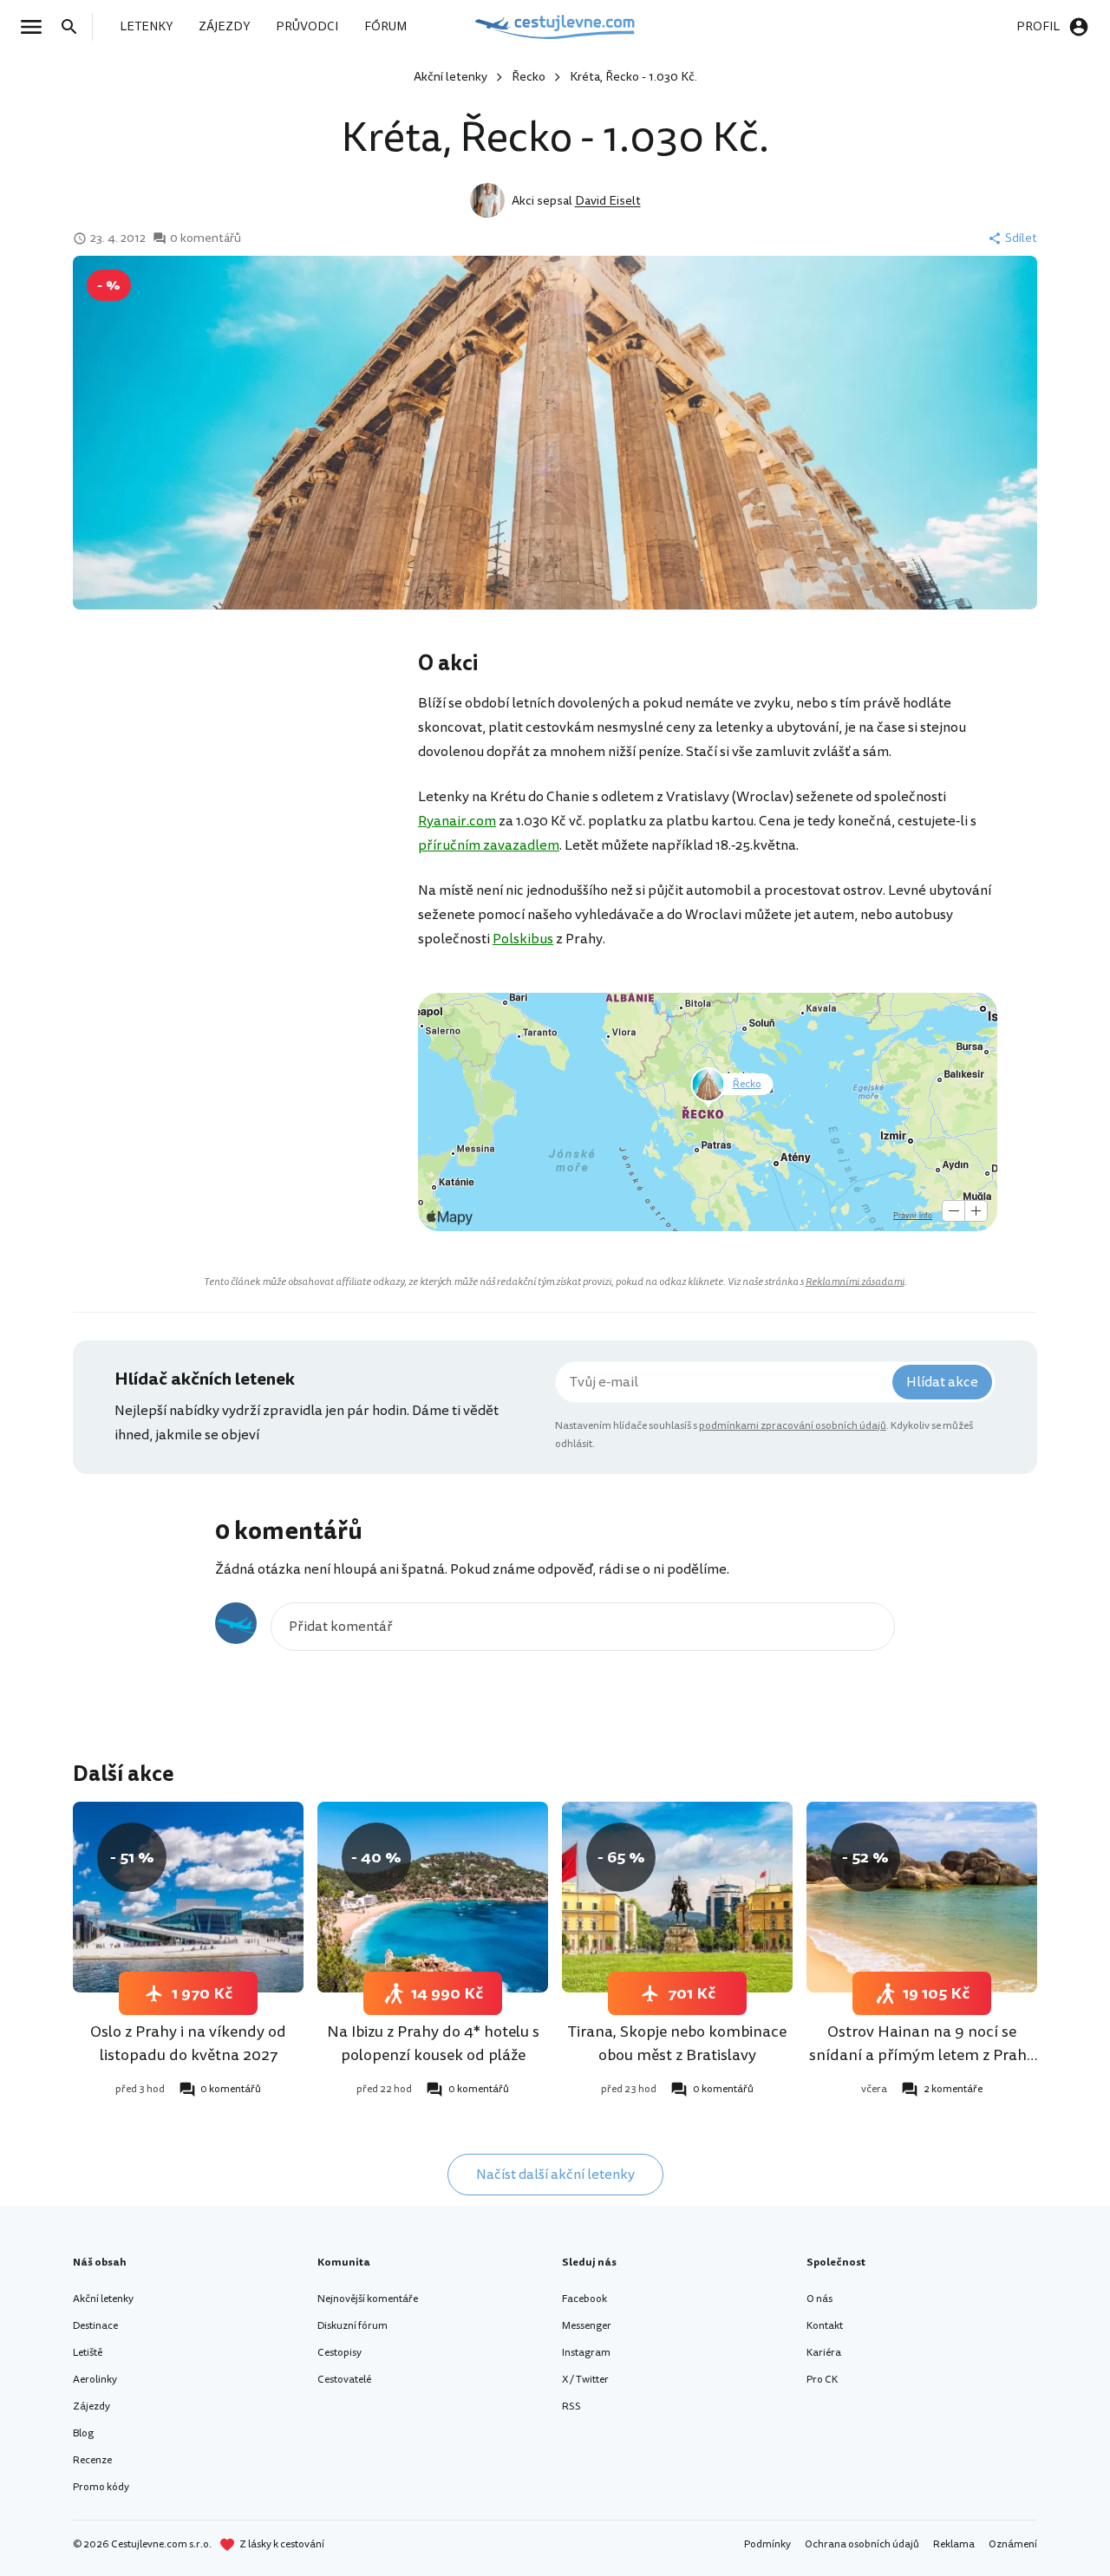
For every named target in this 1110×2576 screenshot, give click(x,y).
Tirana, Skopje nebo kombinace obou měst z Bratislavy (677, 2043)
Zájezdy (91, 2406)
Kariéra (824, 2353)
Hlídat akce (942, 1382)
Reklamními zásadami (855, 1282)
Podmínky (767, 2544)
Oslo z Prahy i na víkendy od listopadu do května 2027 (188, 2043)
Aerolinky (95, 2380)
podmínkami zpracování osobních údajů (793, 1426)
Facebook (584, 2299)
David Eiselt (608, 201)
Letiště (88, 2353)
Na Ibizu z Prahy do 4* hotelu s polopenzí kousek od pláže (433, 2043)
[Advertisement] (245, 787)
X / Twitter (585, 2380)
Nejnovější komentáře (368, 2299)
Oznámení (1013, 2544)
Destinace (95, 2326)
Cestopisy (340, 2353)
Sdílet (1021, 238)
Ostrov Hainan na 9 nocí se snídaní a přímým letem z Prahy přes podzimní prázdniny (922, 2055)
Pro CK (822, 2380)
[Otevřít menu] (36, 27)
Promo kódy (101, 2487)
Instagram (586, 2353)
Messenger (587, 2326)
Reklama (954, 2544)
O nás (819, 2299)
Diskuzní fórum (353, 2326)
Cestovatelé (344, 2380)
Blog (83, 2433)
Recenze (92, 2460)
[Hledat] (75, 27)
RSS (571, 2406)
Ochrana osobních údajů (862, 2544)
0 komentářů (206, 238)
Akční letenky (451, 77)
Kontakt (825, 2326)
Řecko (529, 77)
